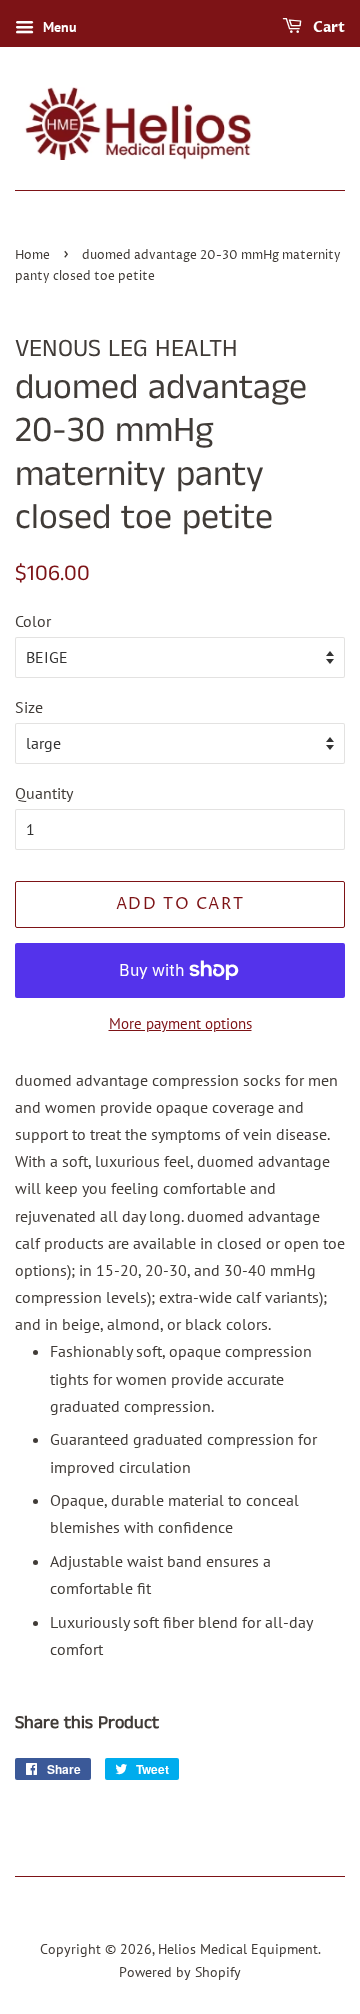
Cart (327, 27)
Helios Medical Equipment (238, 1949)
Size (29, 707)
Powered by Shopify (180, 1972)
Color (33, 621)
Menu (58, 27)
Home (32, 255)
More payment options (180, 1023)
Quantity (44, 793)
